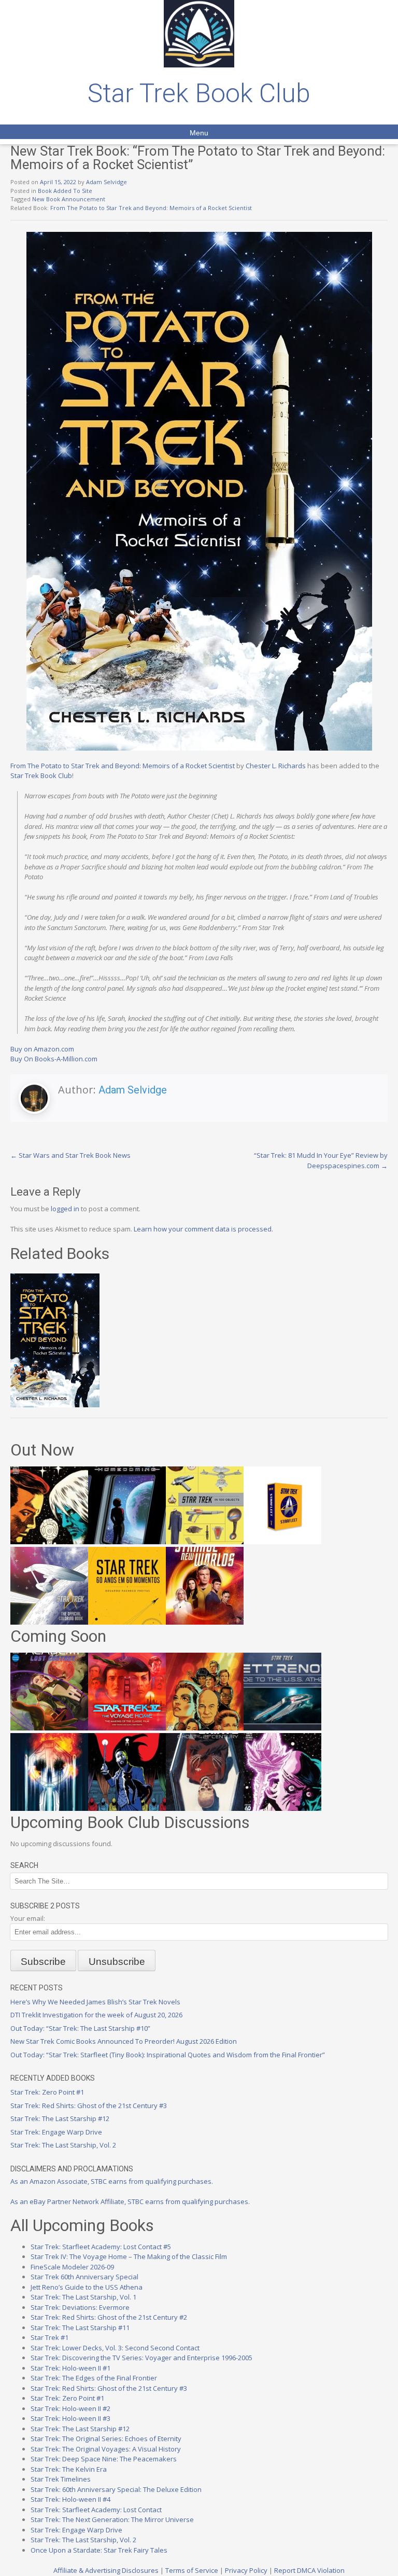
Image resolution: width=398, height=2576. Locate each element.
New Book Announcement (69, 199)
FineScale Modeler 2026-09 (72, 2267)
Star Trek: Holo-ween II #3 (70, 2418)
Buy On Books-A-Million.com (54, 1059)
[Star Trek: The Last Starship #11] (282, 1808)
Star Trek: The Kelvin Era (69, 2469)
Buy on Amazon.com (42, 1049)
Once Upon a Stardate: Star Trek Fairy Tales (99, 2550)
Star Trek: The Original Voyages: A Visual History (106, 2449)
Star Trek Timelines (61, 2479)
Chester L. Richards (276, 766)
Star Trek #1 (49, 2337)
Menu (199, 133)
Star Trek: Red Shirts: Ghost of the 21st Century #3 (89, 2106)
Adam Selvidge (106, 182)
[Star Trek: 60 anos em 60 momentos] (127, 1622)
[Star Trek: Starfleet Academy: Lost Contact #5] (49, 1728)
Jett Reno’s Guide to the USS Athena (87, 2287)
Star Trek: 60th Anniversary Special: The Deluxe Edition (116, 2489)
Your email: (28, 1918)
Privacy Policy (246, 2570)
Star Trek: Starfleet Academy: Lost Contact (96, 2510)
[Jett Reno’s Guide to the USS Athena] (282, 1728)
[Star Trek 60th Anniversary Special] (205, 1728)
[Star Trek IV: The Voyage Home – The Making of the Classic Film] (127, 1728)
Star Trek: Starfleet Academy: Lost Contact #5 (101, 2247)
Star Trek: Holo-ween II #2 (70, 2408)
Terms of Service (192, 2570)
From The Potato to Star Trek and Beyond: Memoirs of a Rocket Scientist (151, 208)
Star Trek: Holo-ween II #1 (70, 2368)
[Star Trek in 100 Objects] (205, 1542)
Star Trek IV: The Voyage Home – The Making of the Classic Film (129, 2256)
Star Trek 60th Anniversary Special (84, 2277)
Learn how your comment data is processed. (203, 1229)
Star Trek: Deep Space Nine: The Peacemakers (104, 2459)
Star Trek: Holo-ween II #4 (70, 2499)
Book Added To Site (65, 191)
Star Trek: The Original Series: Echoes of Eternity (106, 2439)
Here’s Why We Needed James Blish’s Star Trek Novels (95, 2002)
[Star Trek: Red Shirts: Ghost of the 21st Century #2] (205, 1808)
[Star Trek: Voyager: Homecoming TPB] (127, 1542)
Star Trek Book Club (199, 93)
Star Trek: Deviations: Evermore (80, 2307)
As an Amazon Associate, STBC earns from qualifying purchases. (112, 2181)
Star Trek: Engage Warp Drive (56, 2132)
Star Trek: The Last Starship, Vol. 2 (63, 2145)
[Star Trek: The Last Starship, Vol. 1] (49, 1808)
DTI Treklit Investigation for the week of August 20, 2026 (96, 2015)
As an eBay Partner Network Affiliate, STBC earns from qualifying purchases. (130, 2201)
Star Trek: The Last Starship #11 (80, 2328)
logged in (65, 1209)
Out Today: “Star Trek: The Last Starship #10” (80, 2028)
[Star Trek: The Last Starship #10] (49, 1542)
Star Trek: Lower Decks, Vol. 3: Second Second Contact (115, 2348)
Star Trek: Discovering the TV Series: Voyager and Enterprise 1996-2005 (141, 2358)
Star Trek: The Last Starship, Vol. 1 (83, 2297)
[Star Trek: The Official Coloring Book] (49, 1622)
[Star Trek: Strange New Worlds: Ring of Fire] (205, 1622)
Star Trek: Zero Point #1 (47, 2092)
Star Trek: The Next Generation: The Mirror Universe (112, 2519)
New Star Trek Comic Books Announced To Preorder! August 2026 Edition (124, 2041)
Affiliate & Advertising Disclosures (106, 2570)
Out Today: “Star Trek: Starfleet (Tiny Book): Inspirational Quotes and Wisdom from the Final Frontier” (168, 2055)
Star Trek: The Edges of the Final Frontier (94, 2378)
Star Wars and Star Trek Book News (70, 1155)
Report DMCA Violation (309, 2570)
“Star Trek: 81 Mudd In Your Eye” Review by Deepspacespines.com (321, 1160)
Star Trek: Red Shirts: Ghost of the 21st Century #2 (109, 2317)
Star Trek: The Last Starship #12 (60, 2118)
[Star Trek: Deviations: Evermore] (127, 1808)
